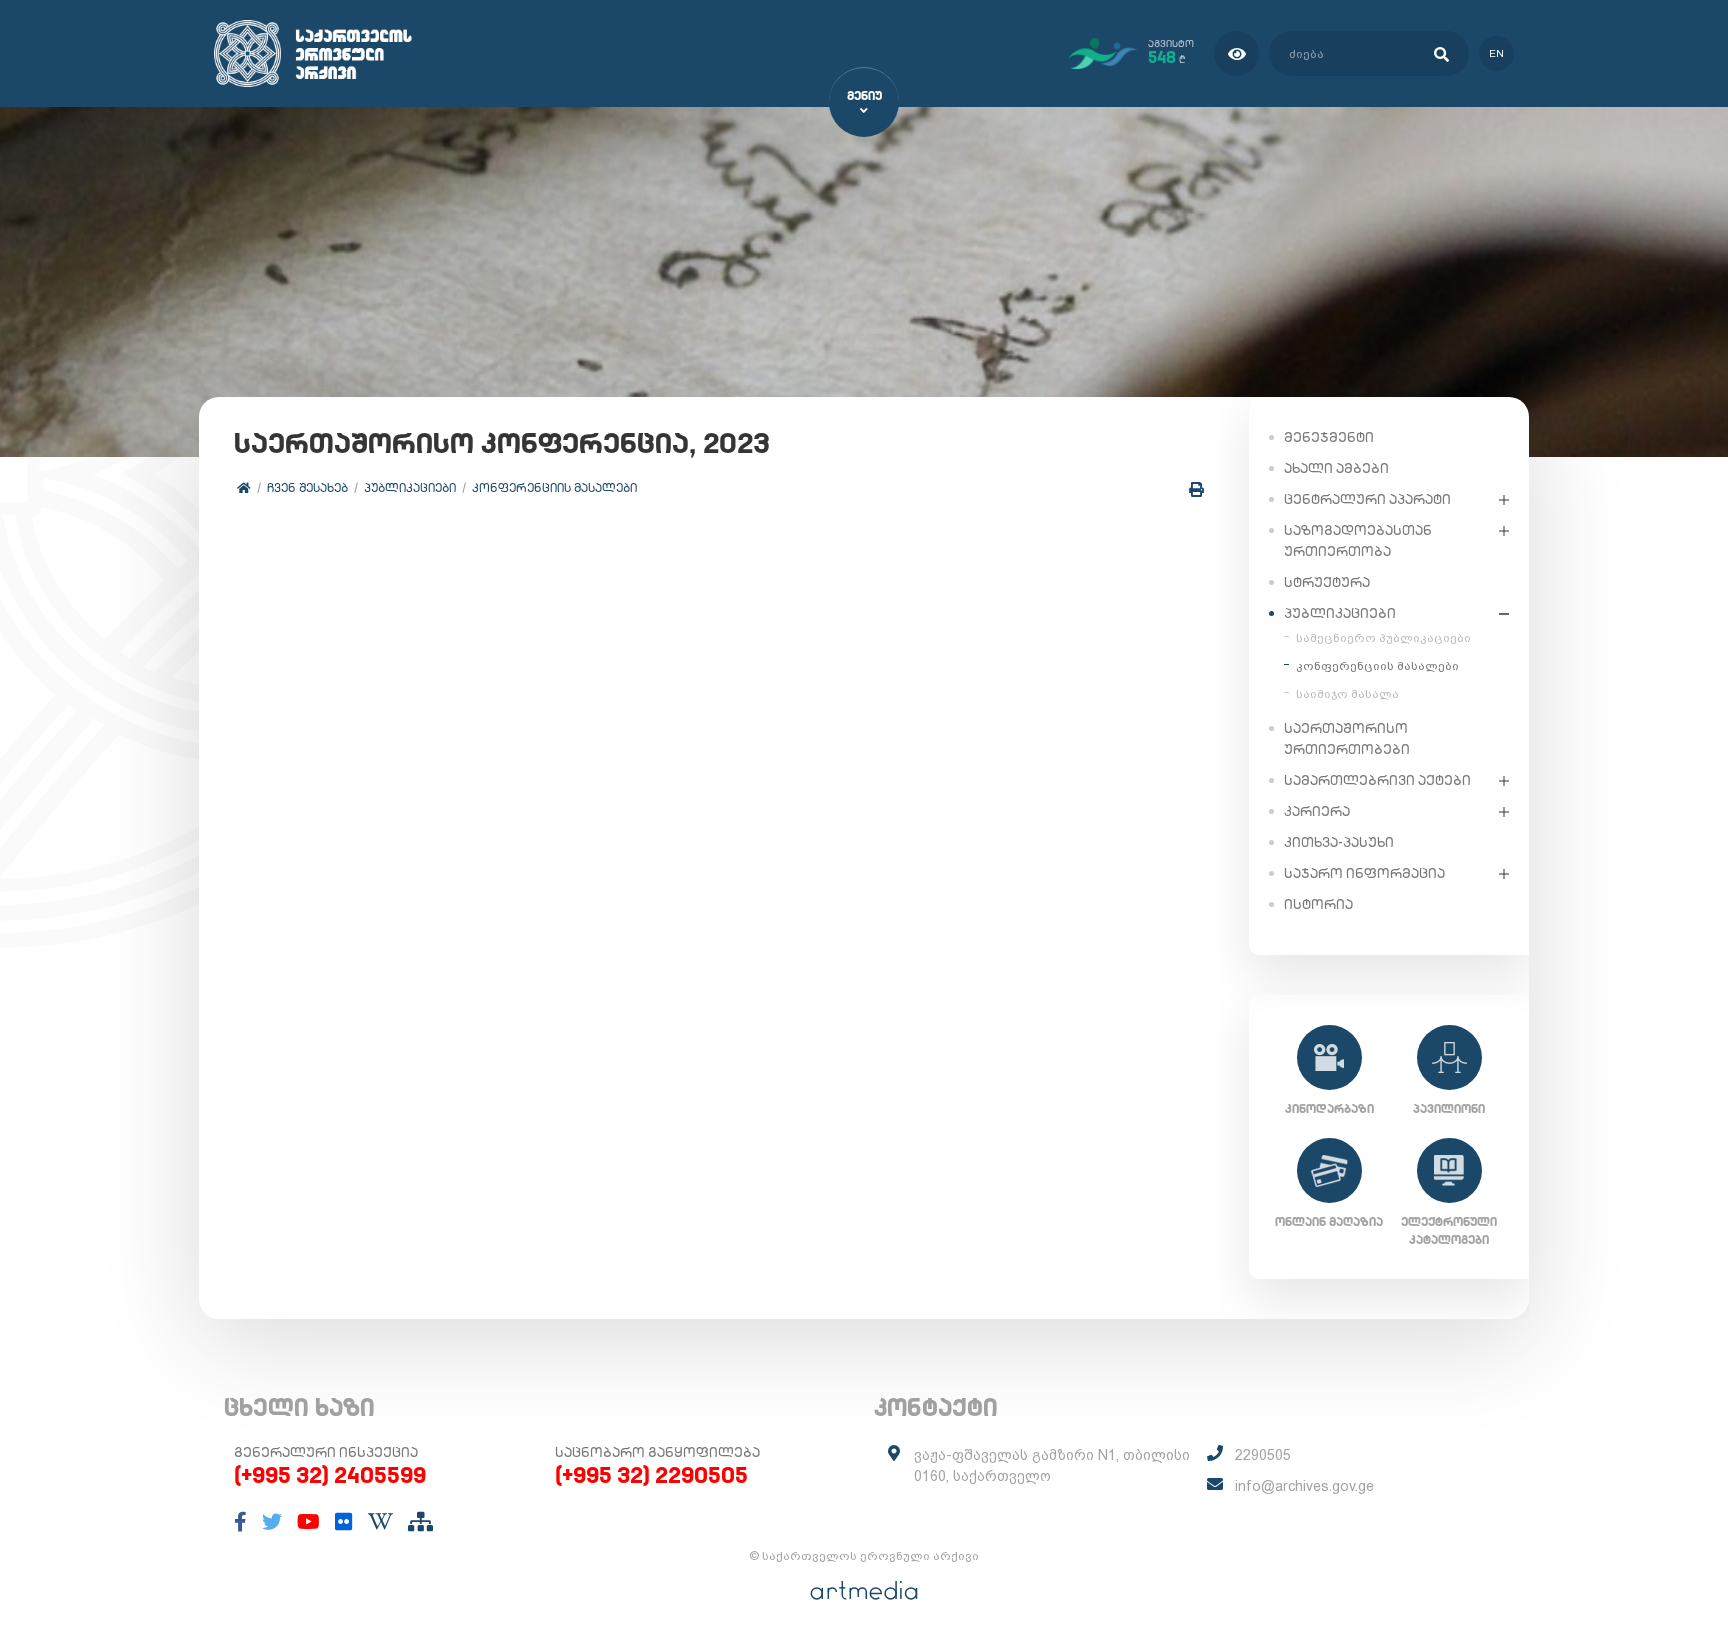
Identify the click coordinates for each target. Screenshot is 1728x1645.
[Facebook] (240, 1522)
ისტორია (1318, 904)
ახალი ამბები (1336, 468)
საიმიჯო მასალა (1347, 694)
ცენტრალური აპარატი (1367, 499)
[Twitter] (272, 1522)
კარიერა (1317, 811)
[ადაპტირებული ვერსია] (1236, 53)
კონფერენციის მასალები (554, 487)
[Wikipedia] (380, 1522)
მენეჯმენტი (1329, 437)
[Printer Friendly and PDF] (1196, 489)
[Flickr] (344, 1522)
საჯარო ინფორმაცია (1364, 873)
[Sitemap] (420, 1522)
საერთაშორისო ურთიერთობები (1347, 738)
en (1496, 53)
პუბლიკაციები (410, 487)
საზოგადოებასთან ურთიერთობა (1358, 540)
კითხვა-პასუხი (1339, 842)
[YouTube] (308, 1522)
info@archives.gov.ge (1304, 1486)
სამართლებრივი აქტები (1377, 780)
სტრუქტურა (1327, 582)
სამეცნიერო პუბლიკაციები (1383, 638)
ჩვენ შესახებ (307, 487)
